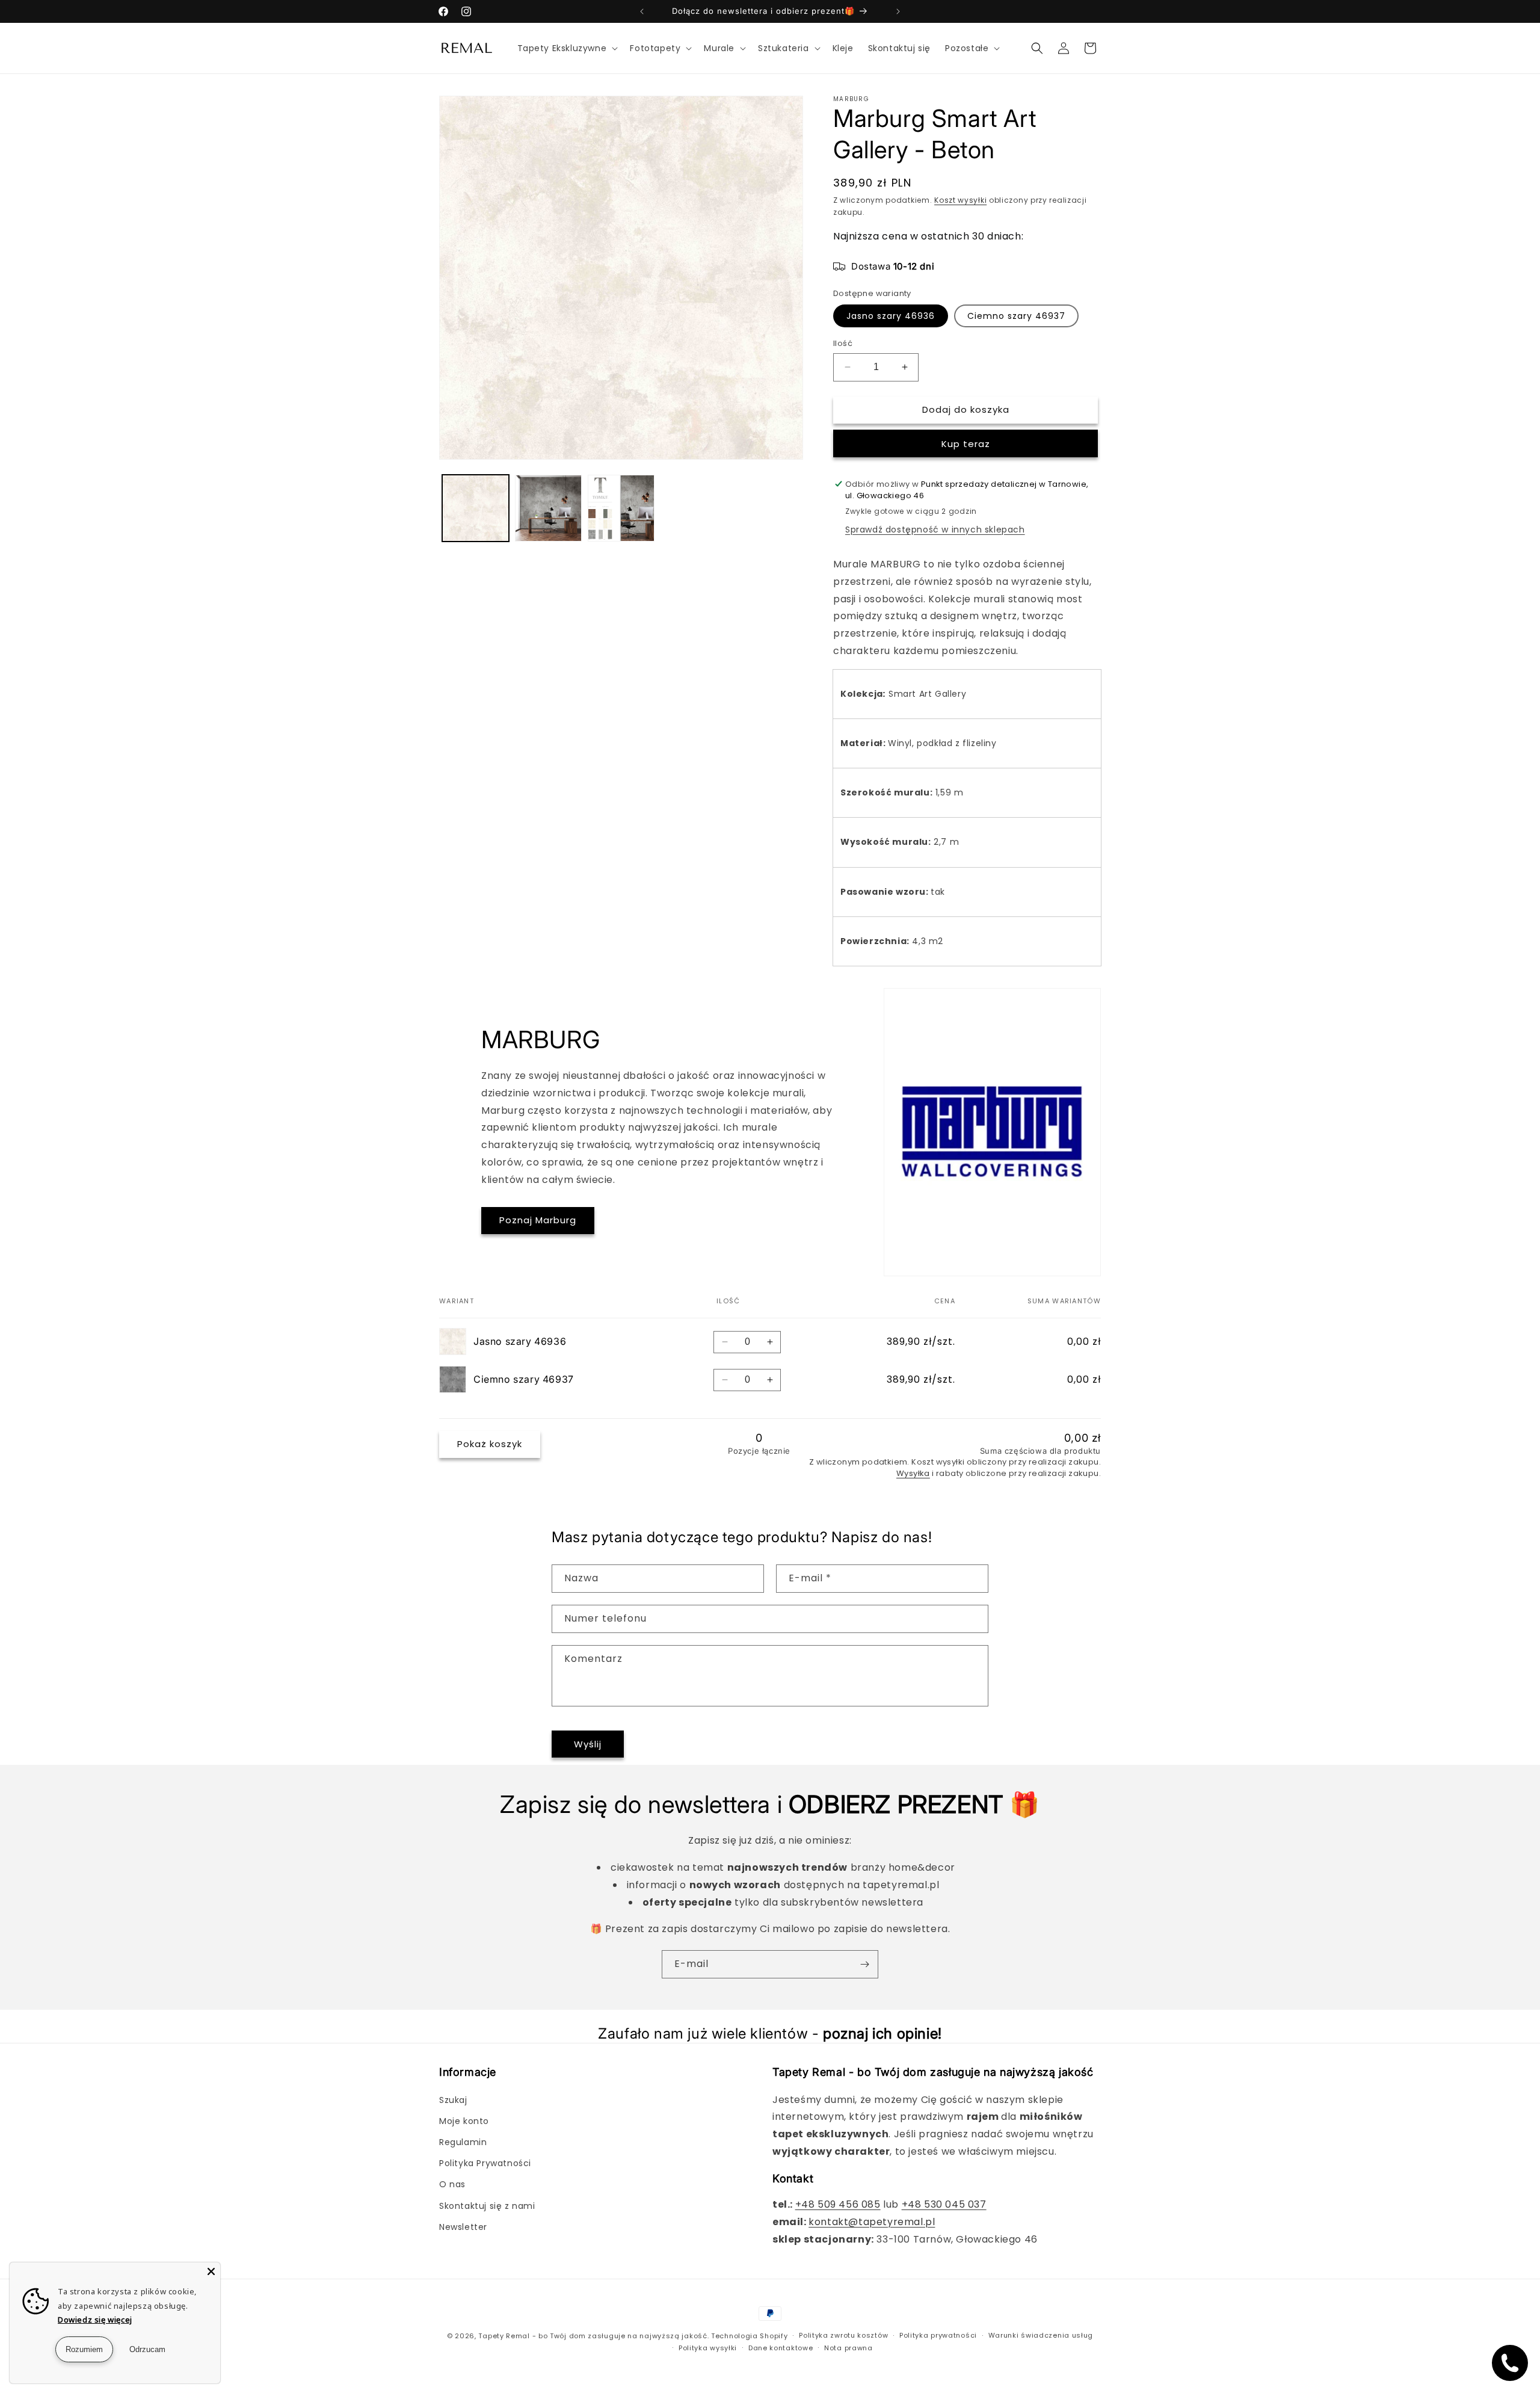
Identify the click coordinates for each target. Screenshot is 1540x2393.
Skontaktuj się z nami (487, 2206)
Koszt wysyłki (960, 200)
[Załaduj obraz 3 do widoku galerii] (621, 508)
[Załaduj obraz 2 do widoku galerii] (548, 508)
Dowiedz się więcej (95, 2320)
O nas (452, 2184)
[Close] (211, 2271)
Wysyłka (913, 1473)
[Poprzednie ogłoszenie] (642, 11)
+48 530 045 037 (944, 2204)
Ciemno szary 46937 (1016, 316)
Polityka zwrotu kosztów (843, 2335)
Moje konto (464, 2121)
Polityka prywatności (938, 2335)
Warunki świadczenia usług (1041, 2335)
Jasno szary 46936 (891, 316)
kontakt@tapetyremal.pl (872, 2222)
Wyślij (588, 1744)
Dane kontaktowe (781, 2348)
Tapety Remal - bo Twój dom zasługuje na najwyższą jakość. (593, 2336)
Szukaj (453, 2100)
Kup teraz (966, 444)
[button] (567, 48)
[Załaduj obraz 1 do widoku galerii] (476, 508)
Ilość (843, 343)
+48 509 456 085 (838, 2204)
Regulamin (463, 2142)
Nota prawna (849, 2348)
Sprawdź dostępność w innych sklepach (935, 530)
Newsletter (463, 2227)
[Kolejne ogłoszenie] (898, 11)
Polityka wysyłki (708, 2348)
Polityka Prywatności (485, 2163)
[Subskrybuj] (864, 1964)
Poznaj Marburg (538, 1220)
